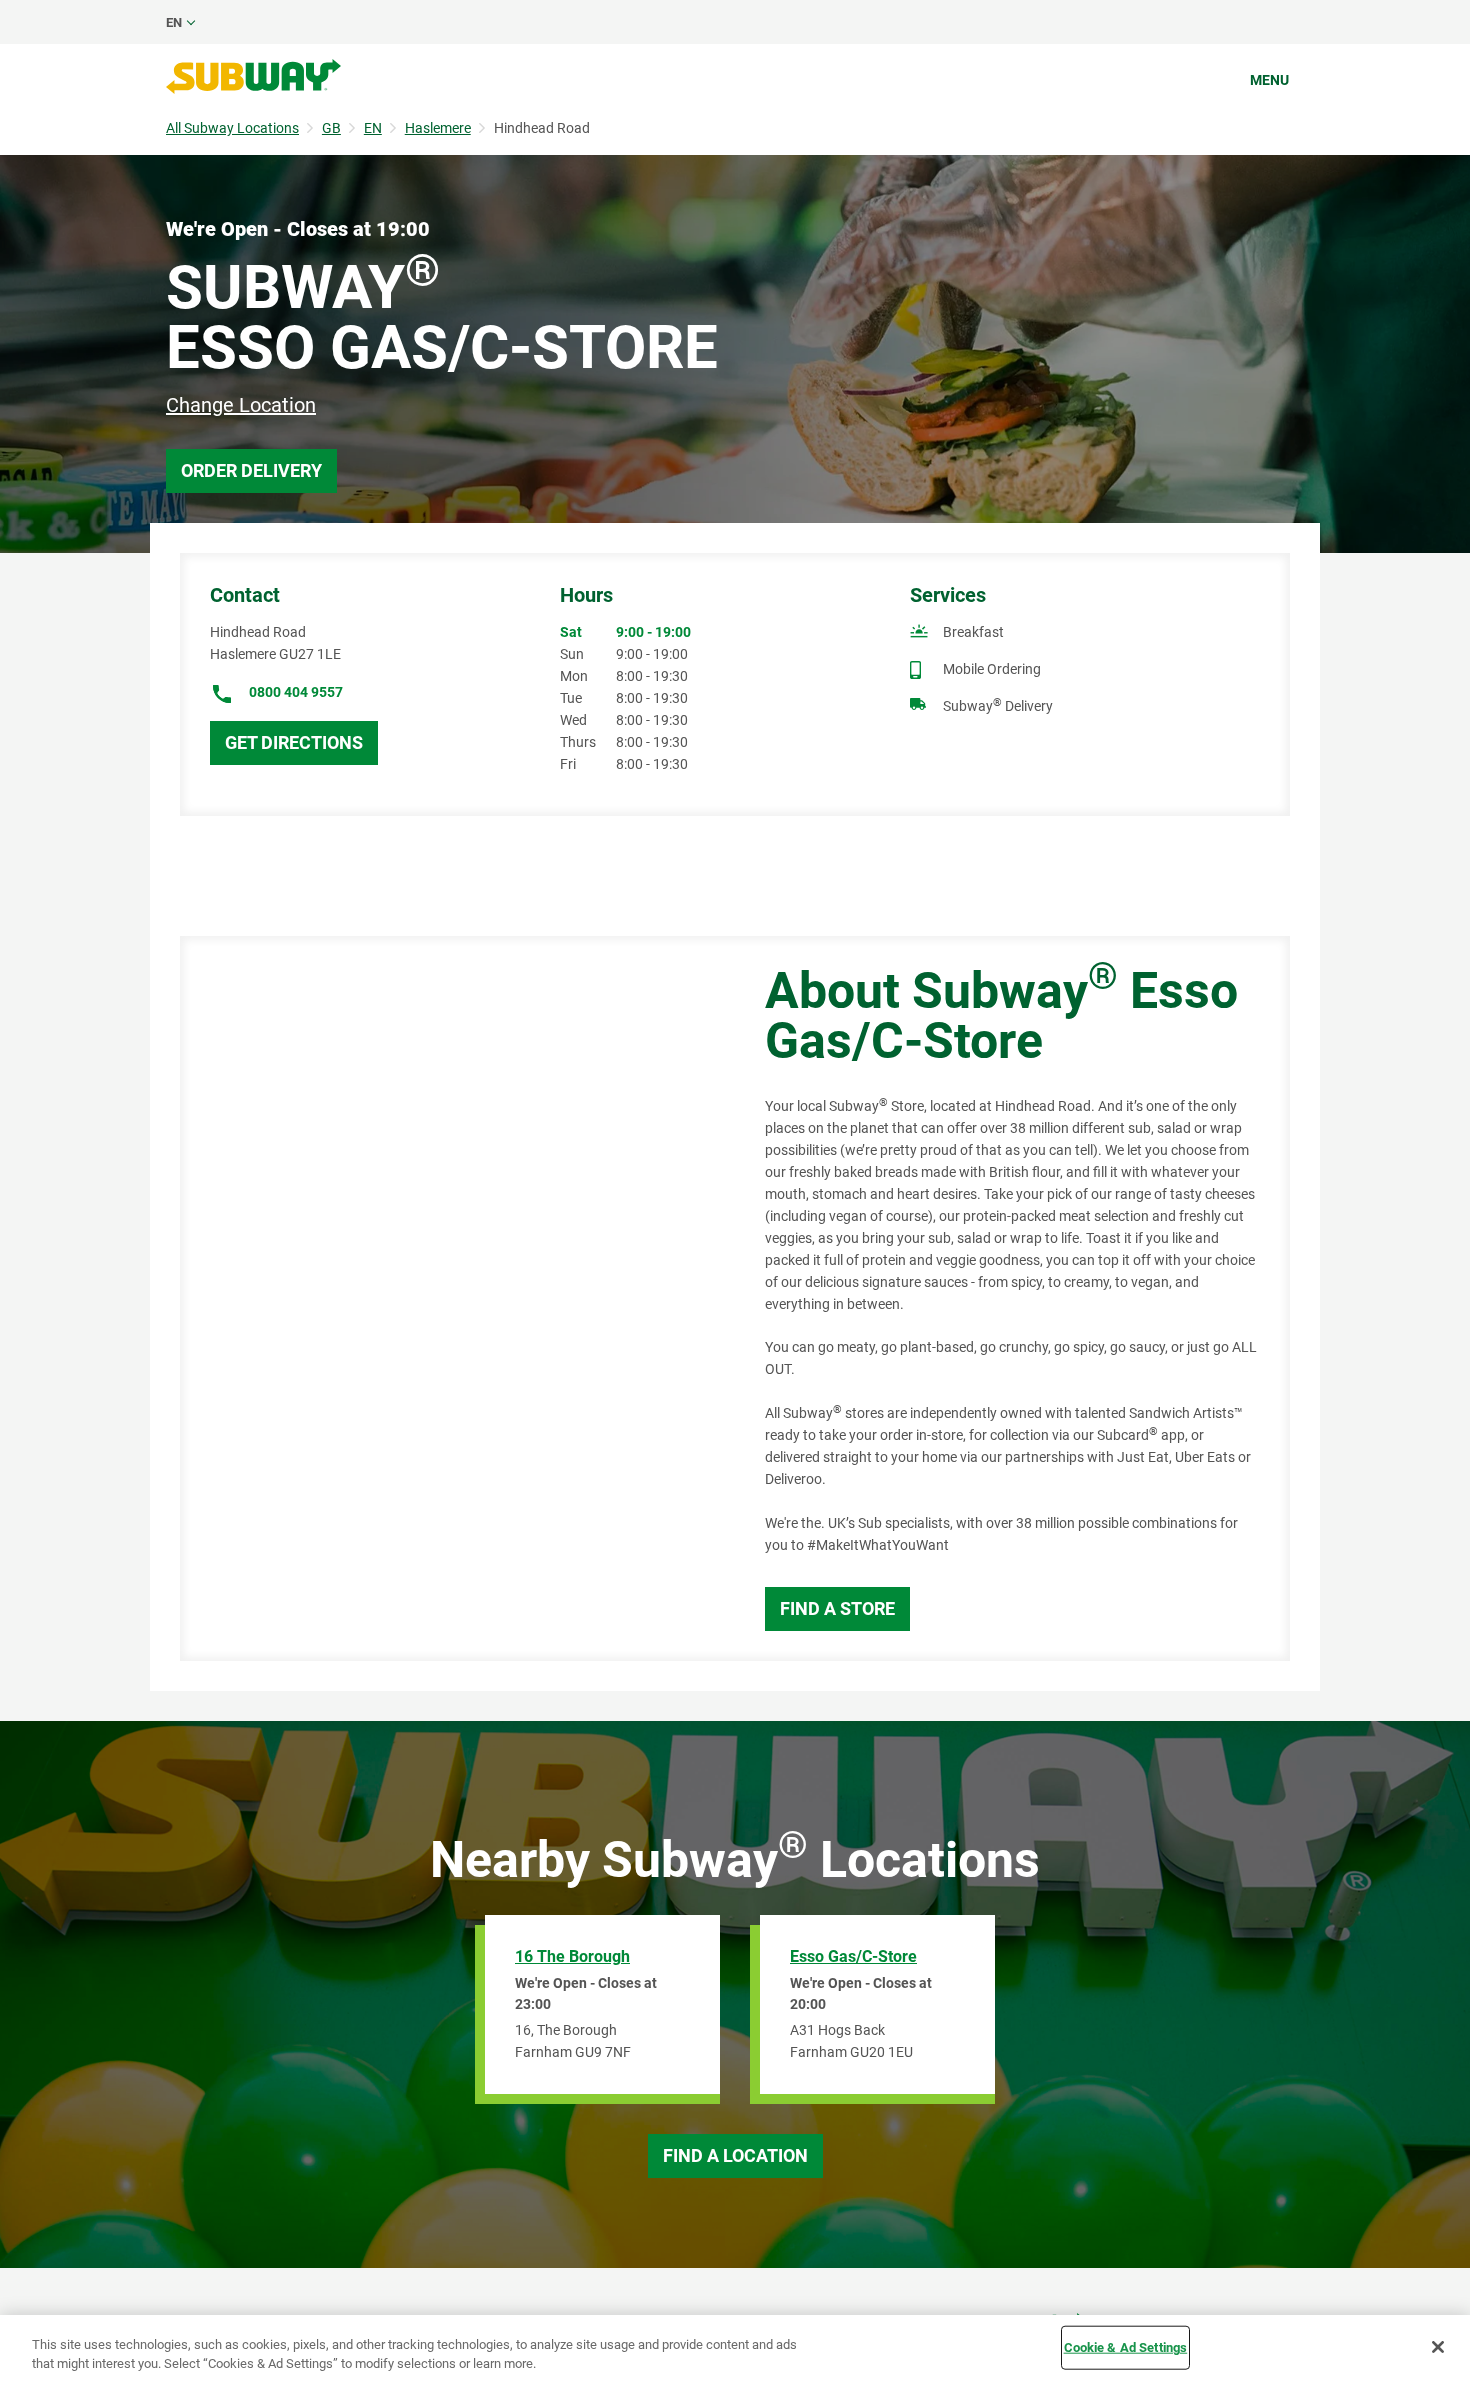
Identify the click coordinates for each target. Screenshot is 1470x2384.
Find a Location (735, 2155)
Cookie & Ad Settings (1126, 2347)
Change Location (241, 405)
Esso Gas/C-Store (853, 1956)
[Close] (1438, 2347)
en (174, 22)
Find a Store (837, 1608)
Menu (1269, 80)
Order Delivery (251, 470)
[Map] (450, 1298)
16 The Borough (572, 1956)
